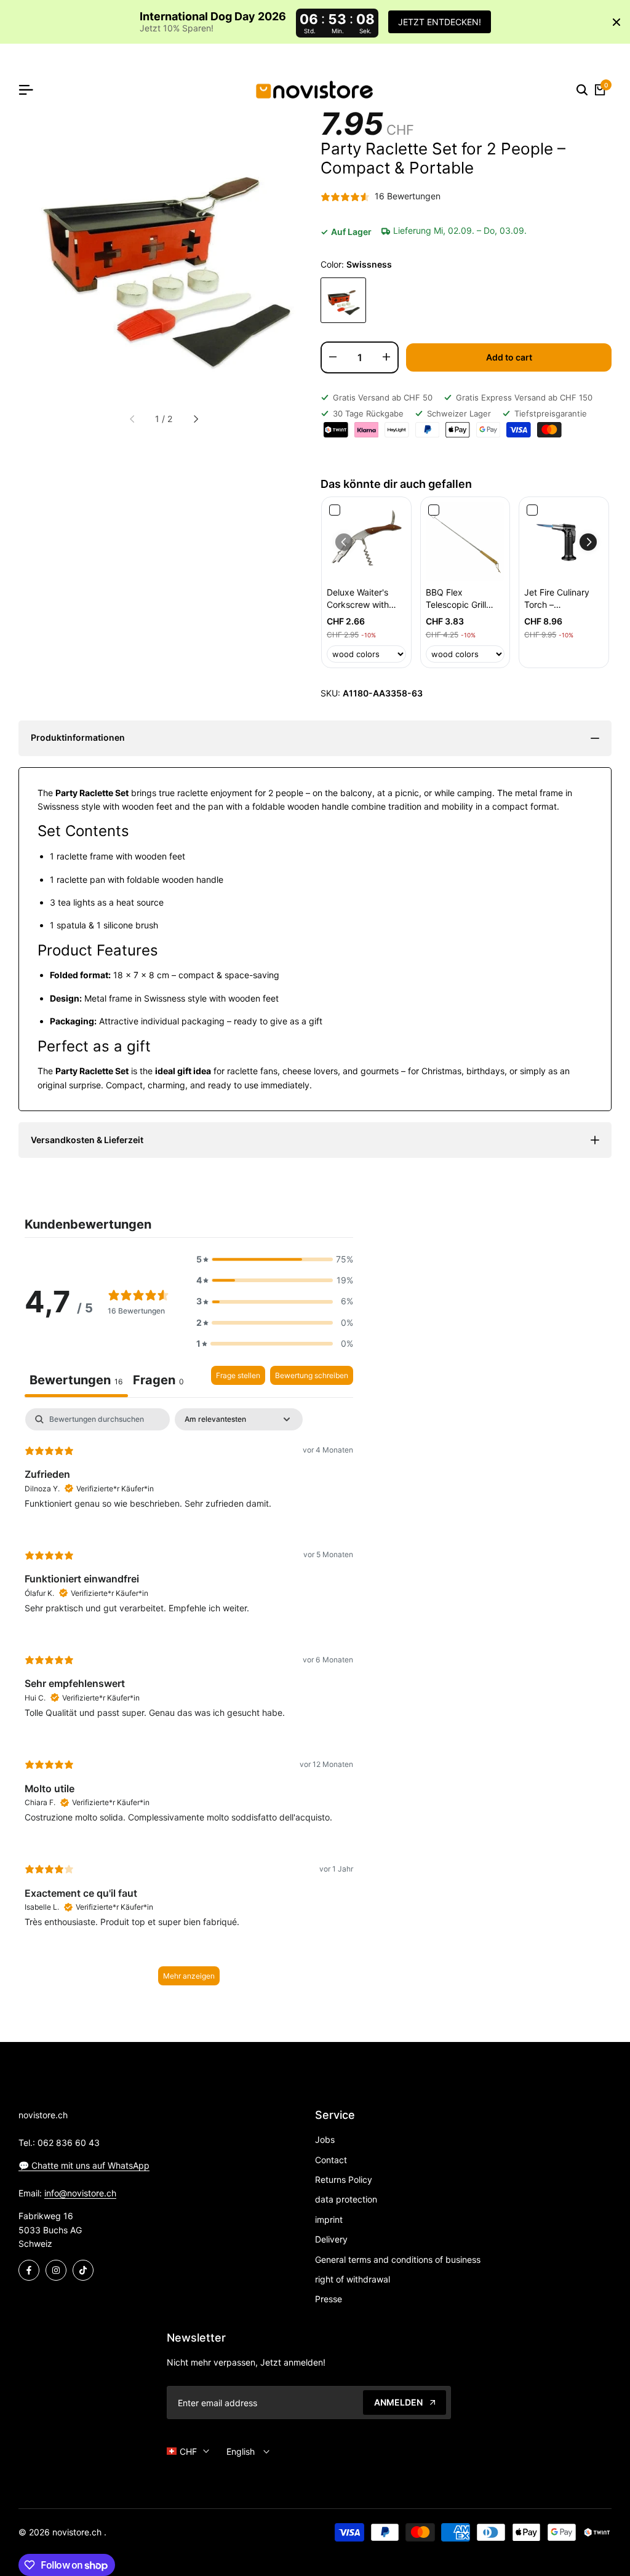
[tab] (158, 1382)
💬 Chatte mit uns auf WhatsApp (84, 2165)
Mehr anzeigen (189, 1976)
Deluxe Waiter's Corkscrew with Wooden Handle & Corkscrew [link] (362, 599)
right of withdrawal (353, 2279)
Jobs (325, 2139)
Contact (331, 2160)
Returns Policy (344, 2179)
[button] (588, 542)
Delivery (331, 2239)
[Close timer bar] (616, 22)
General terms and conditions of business (398, 2259)
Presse (329, 2299)
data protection (346, 2199)
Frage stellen (238, 1375)
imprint (329, 2219)
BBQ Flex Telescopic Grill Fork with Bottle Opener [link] (457, 599)
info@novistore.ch (80, 2193)
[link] (366, 542)
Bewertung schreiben (312, 1375)
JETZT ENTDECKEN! (440, 22)
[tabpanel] (189, 1703)
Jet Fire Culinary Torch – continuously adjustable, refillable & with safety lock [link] (557, 599)
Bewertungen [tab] (76, 1380)
